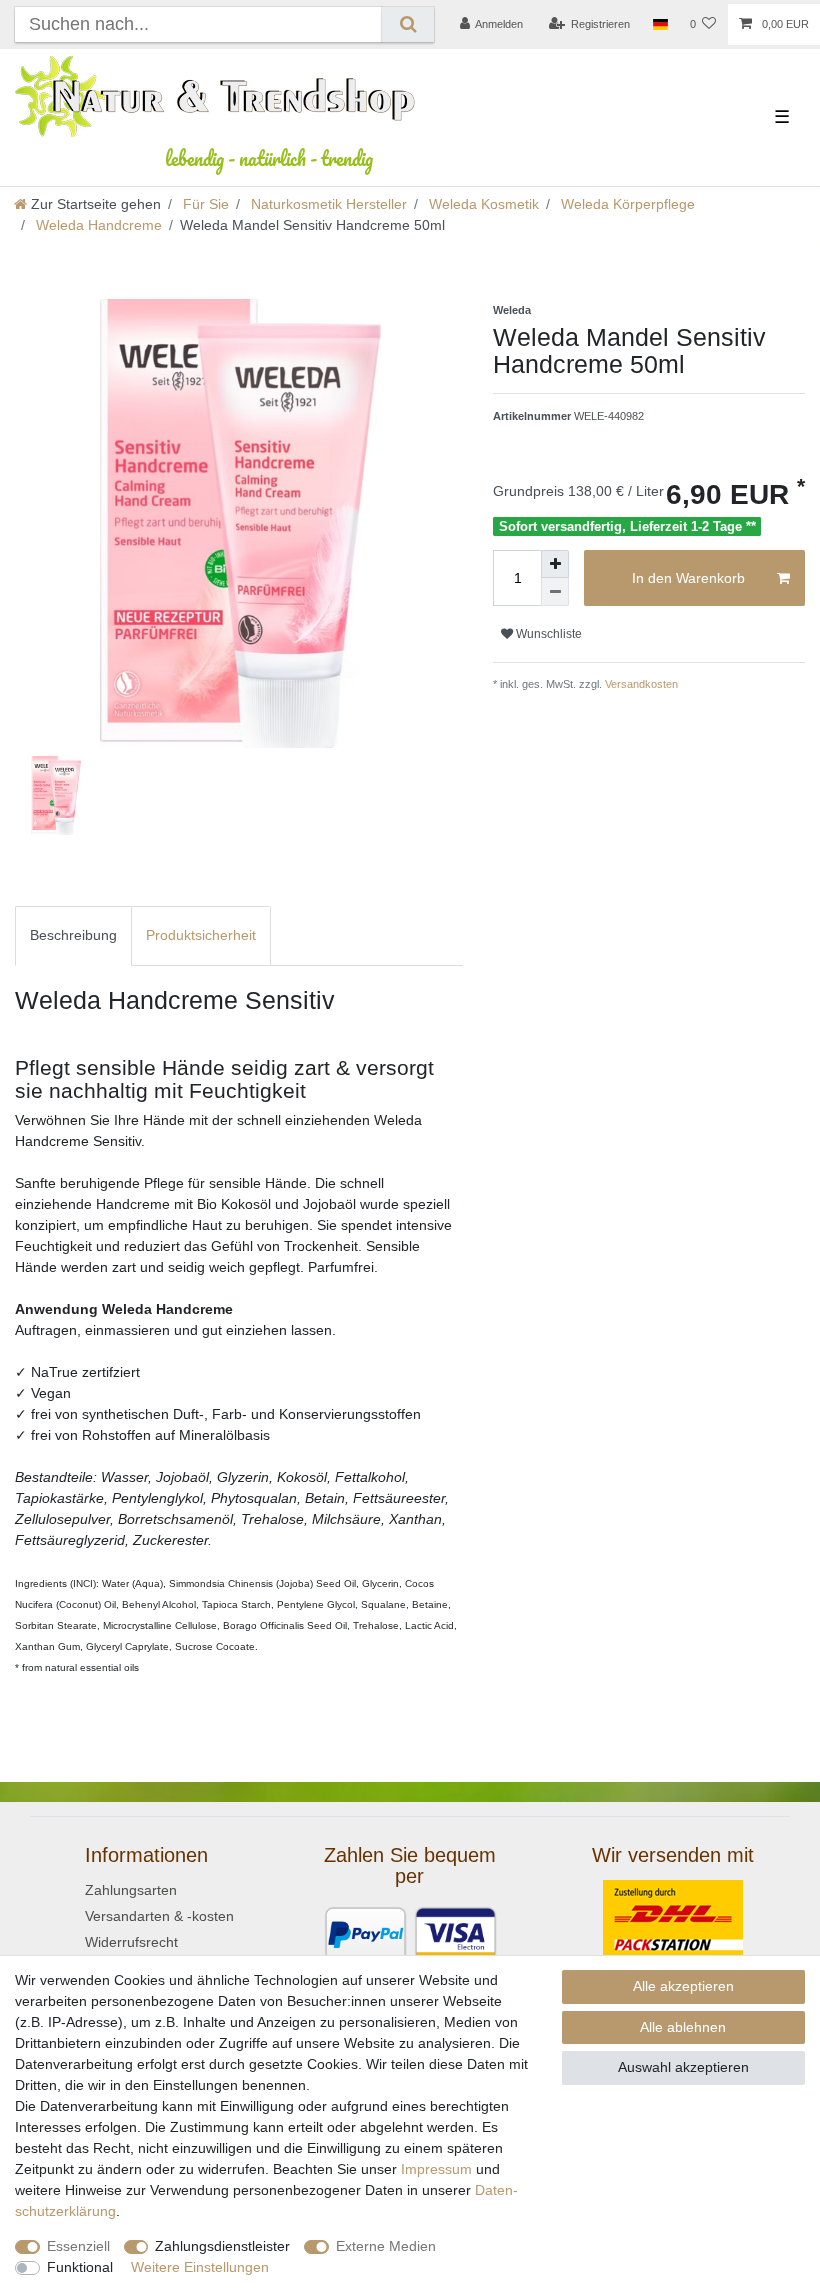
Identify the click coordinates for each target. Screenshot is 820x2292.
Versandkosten (640, 684)
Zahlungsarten (131, 1890)
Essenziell (78, 2246)
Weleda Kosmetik (482, 204)
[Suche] (407, 24)
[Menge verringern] (555, 592)
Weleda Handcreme (97, 225)
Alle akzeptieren (683, 1986)
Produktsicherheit (201, 935)
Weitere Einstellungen (200, 2267)
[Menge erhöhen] (555, 564)
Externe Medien (386, 2246)
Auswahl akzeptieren (683, 2067)
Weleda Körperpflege (626, 204)
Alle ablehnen (683, 2027)
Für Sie (204, 204)
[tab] (73, 935)
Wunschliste (547, 634)
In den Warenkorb (688, 578)
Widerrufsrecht (131, 1942)
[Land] (659, 25)
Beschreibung (73, 935)
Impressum (436, 2169)
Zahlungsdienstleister (222, 2246)
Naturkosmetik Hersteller (327, 204)
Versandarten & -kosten (159, 1916)
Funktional (80, 2267)
